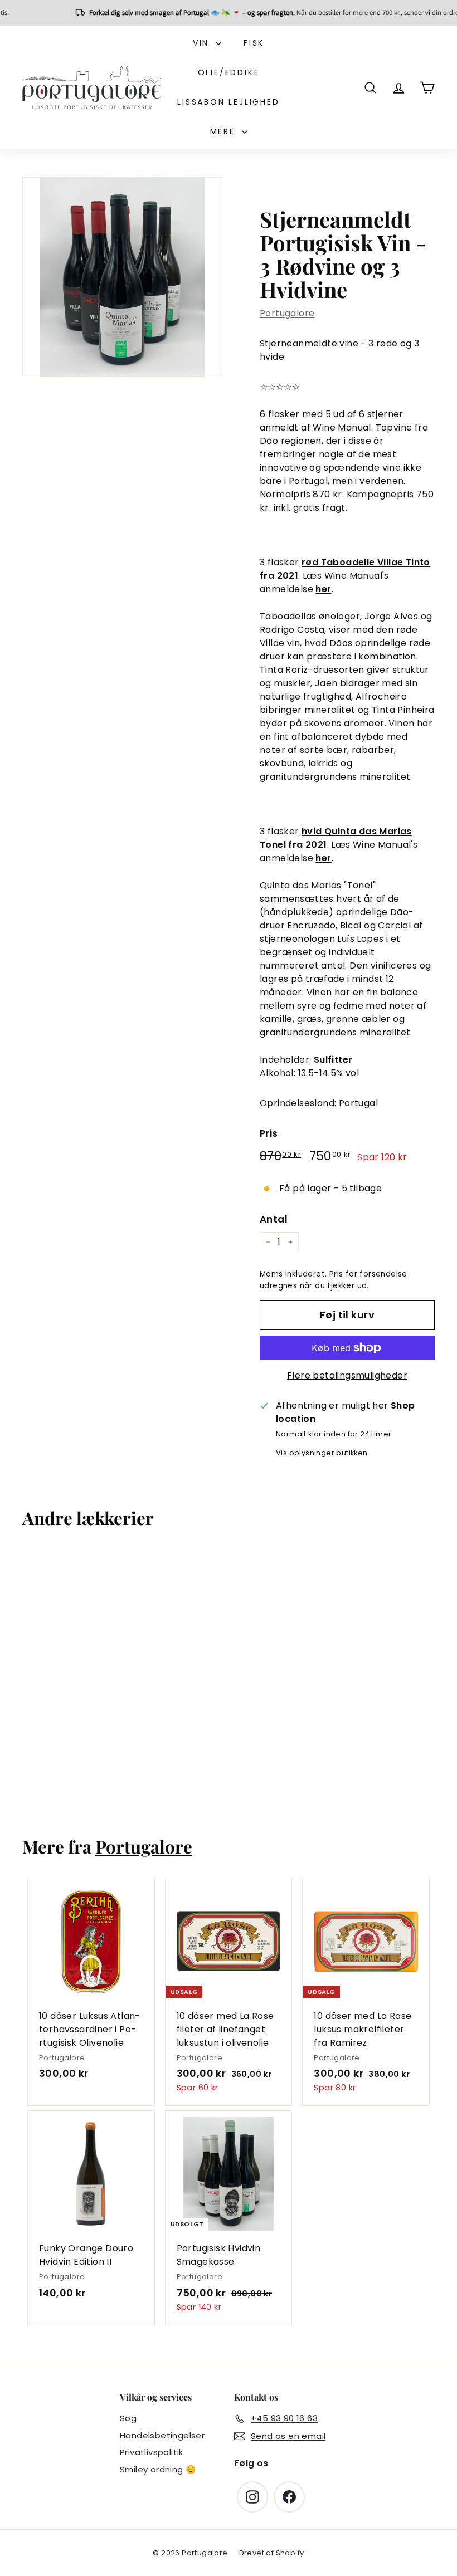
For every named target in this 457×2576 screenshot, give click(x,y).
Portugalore (287, 313)
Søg (128, 2418)
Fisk (254, 43)
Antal (274, 1219)
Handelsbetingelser (162, 2435)
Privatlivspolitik (152, 2452)
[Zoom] (122, 277)
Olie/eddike (229, 72)
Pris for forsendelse (368, 1274)
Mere (225, 131)
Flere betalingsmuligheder (347, 1375)
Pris (269, 1133)
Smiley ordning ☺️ (158, 2469)
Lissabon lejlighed (228, 102)
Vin (203, 43)
